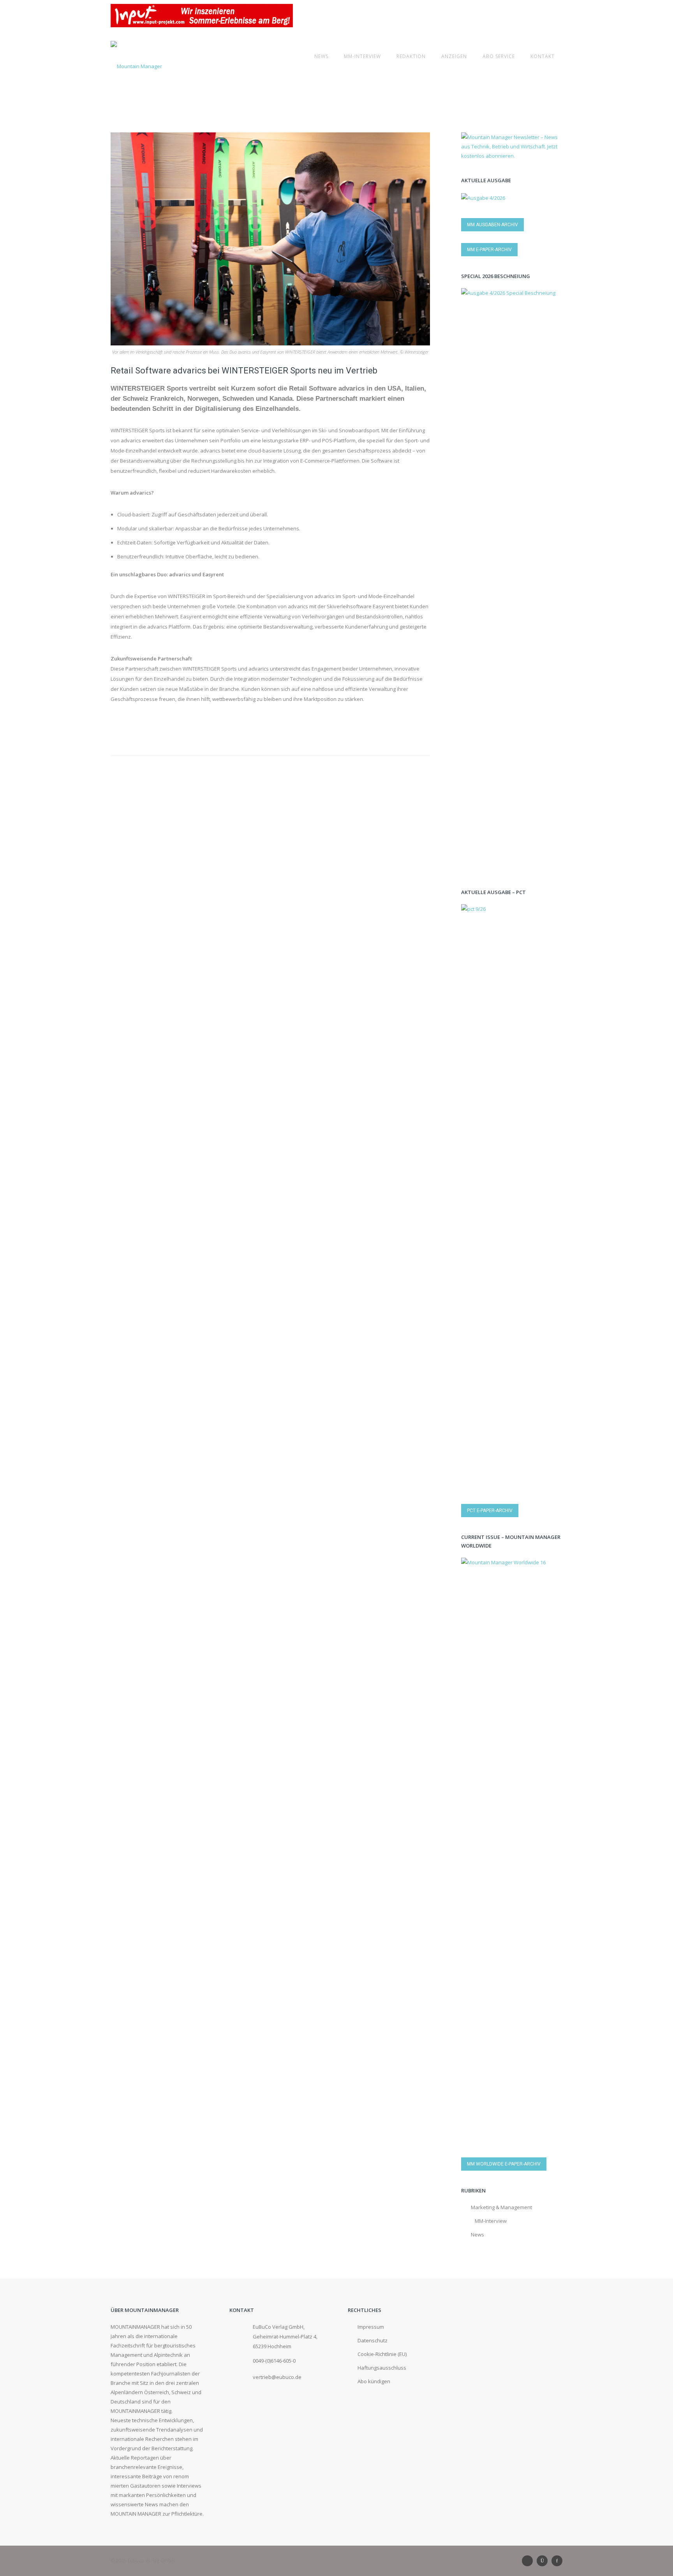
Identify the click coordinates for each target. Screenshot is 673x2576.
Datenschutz (373, 2340)
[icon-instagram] (544, 2561)
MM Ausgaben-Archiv (492, 225)
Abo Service (499, 56)
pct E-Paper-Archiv (490, 1511)
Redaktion (411, 56)
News (321, 56)
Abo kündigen (374, 2381)
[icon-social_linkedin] (529, 2561)
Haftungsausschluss (382, 2368)
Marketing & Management (501, 2207)
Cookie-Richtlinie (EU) (382, 2354)
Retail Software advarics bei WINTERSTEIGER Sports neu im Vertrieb (244, 371)
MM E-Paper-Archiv (489, 250)
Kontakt (543, 56)
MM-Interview (362, 56)
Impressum (371, 2327)
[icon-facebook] (557, 2561)
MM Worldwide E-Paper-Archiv (504, 2164)
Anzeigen (454, 56)
